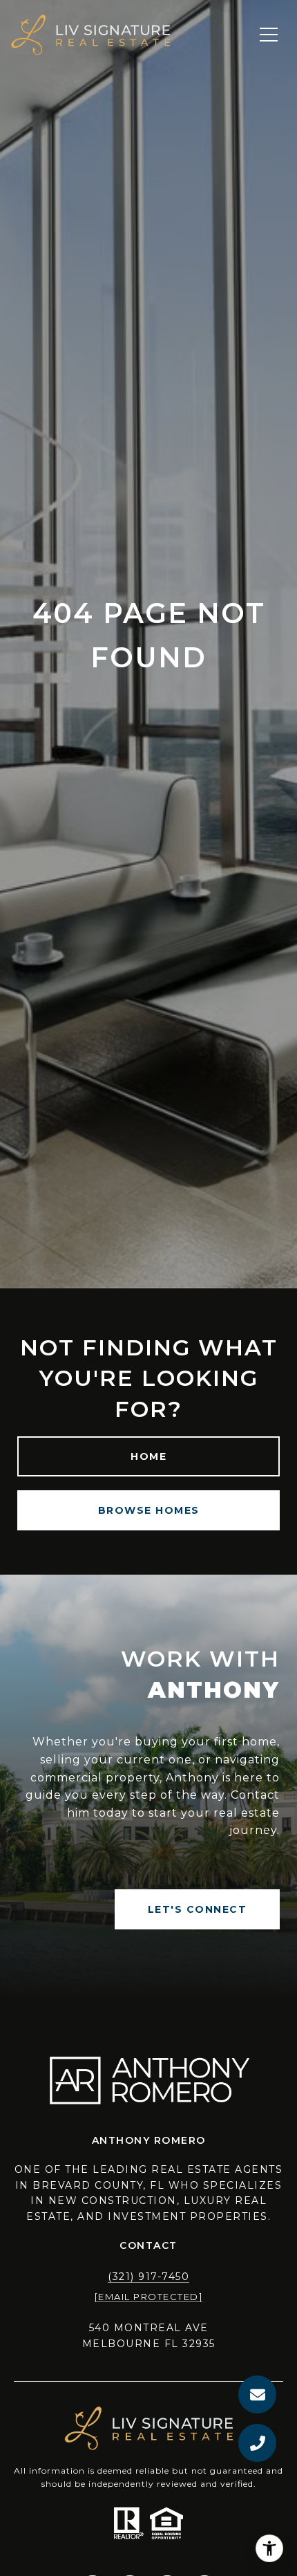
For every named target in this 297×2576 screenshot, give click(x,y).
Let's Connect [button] (198, 1909)
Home (148, 1456)
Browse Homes (149, 1510)
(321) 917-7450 (148, 2277)
